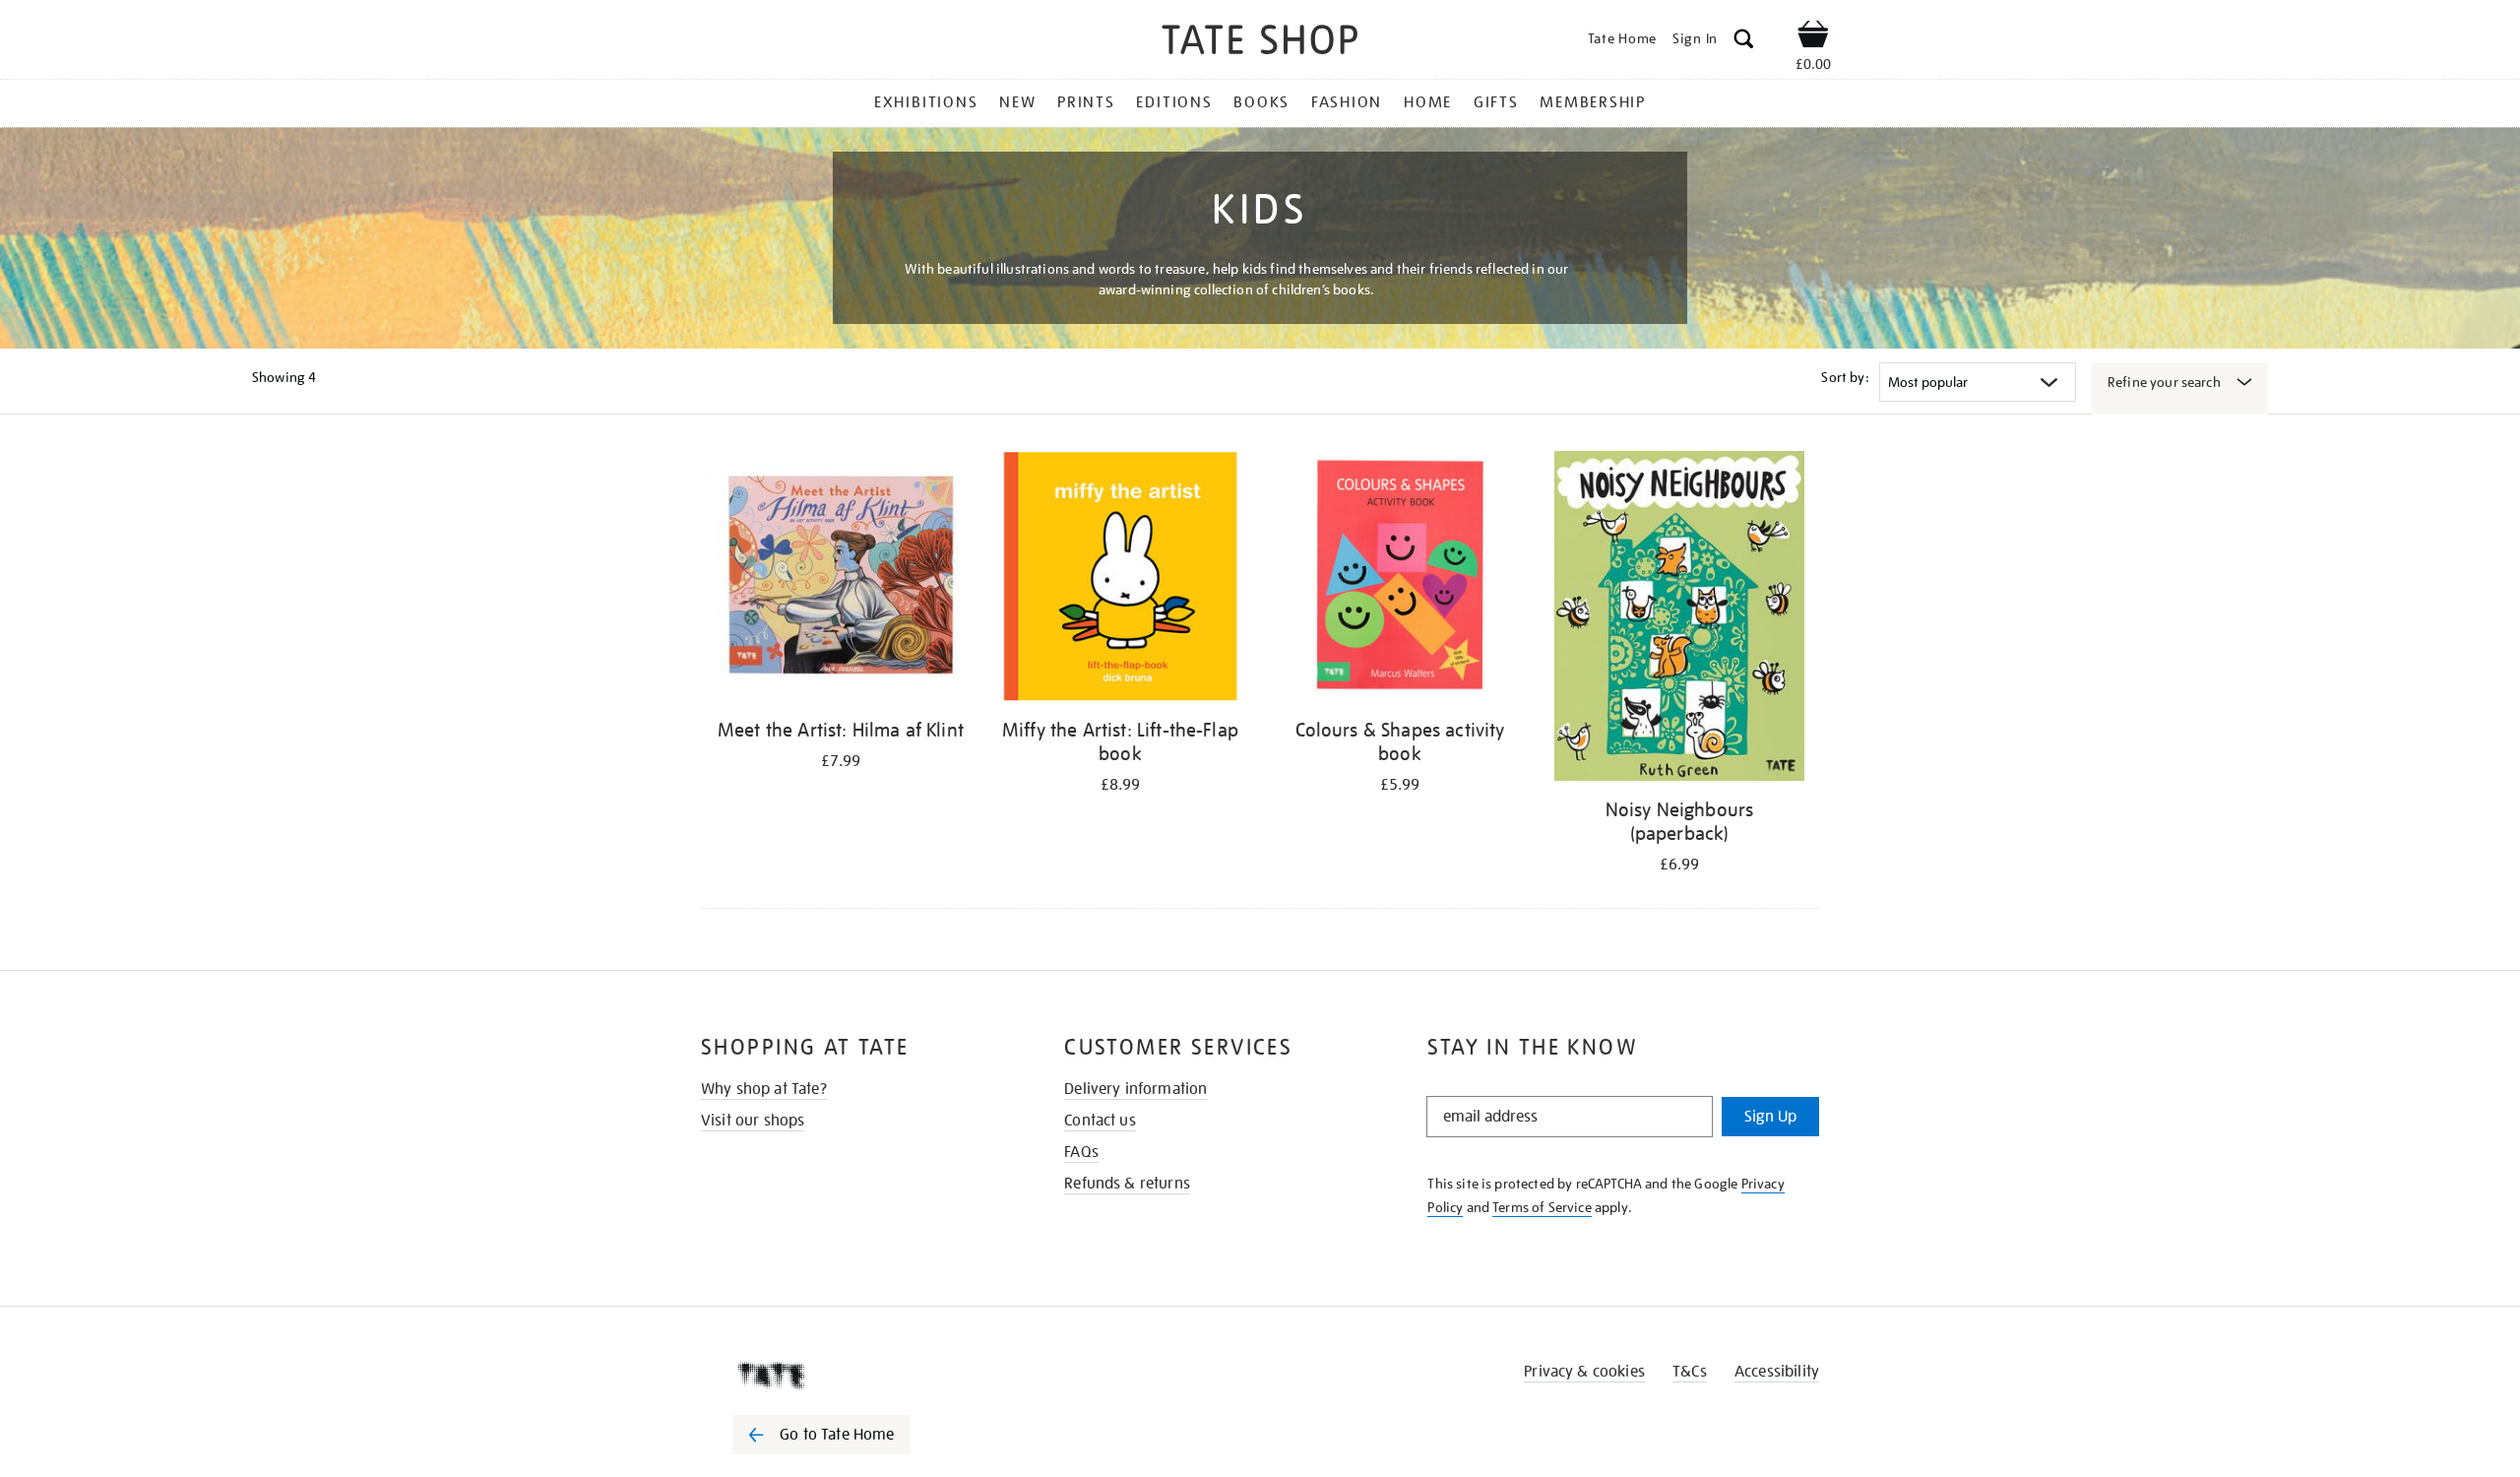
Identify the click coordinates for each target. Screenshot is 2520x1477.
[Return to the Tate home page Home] (1260, 43)
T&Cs (1690, 1372)
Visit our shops (753, 1121)
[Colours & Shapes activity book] (1400, 579)
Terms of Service (1542, 1207)
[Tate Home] (856, 1376)
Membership (1593, 102)
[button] (1744, 42)
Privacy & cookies (1584, 1372)
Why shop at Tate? (764, 1089)
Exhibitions (926, 102)
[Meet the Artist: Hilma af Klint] (841, 579)
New (1017, 102)
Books (1261, 102)
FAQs (1081, 1152)
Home (1428, 102)
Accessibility (1777, 1372)
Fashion (1347, 102)
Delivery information (1135, 1089)
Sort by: (1845, 377)
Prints (1086, 102)
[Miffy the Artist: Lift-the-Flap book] (1120, 579)
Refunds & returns (1127, 1184)
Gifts (1496, 102)
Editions (1174, 102)
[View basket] (1813, 37)
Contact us (1100, 1121)
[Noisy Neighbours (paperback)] (1679, 619)
